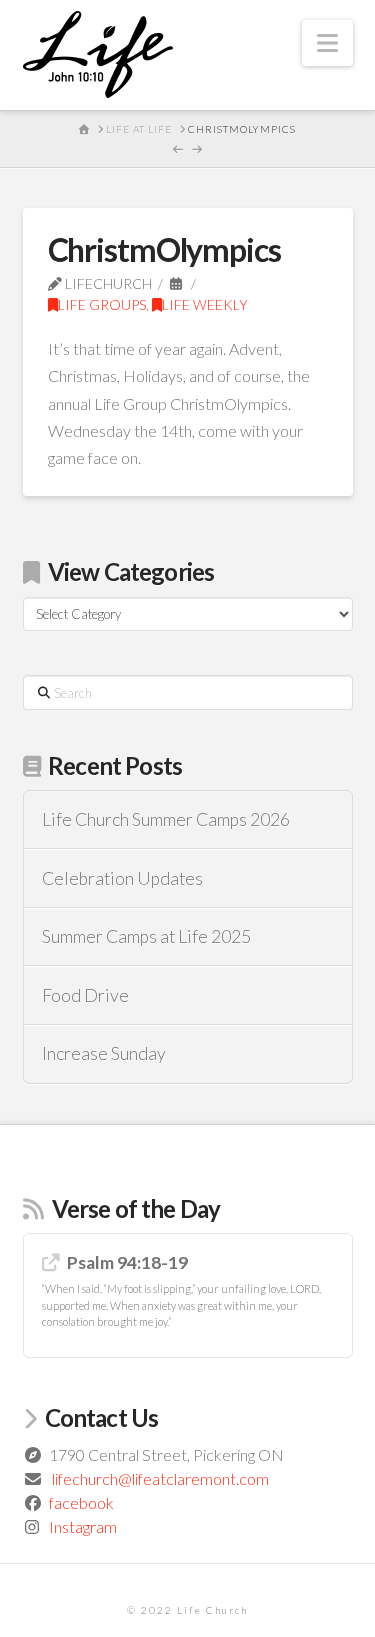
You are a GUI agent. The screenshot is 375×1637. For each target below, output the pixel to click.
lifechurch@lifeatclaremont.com (160, 1478)
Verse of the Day (136, 1208)
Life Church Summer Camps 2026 (166, 819)
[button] (327, 43)
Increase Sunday (104, 1053)
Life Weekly (205, 304)
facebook (81, 1502)
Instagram (83, 1526)
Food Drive (85, 995)
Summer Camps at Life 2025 (146, 936)
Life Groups (102, 304)
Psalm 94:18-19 (127, 1262)
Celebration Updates (122, 878)
